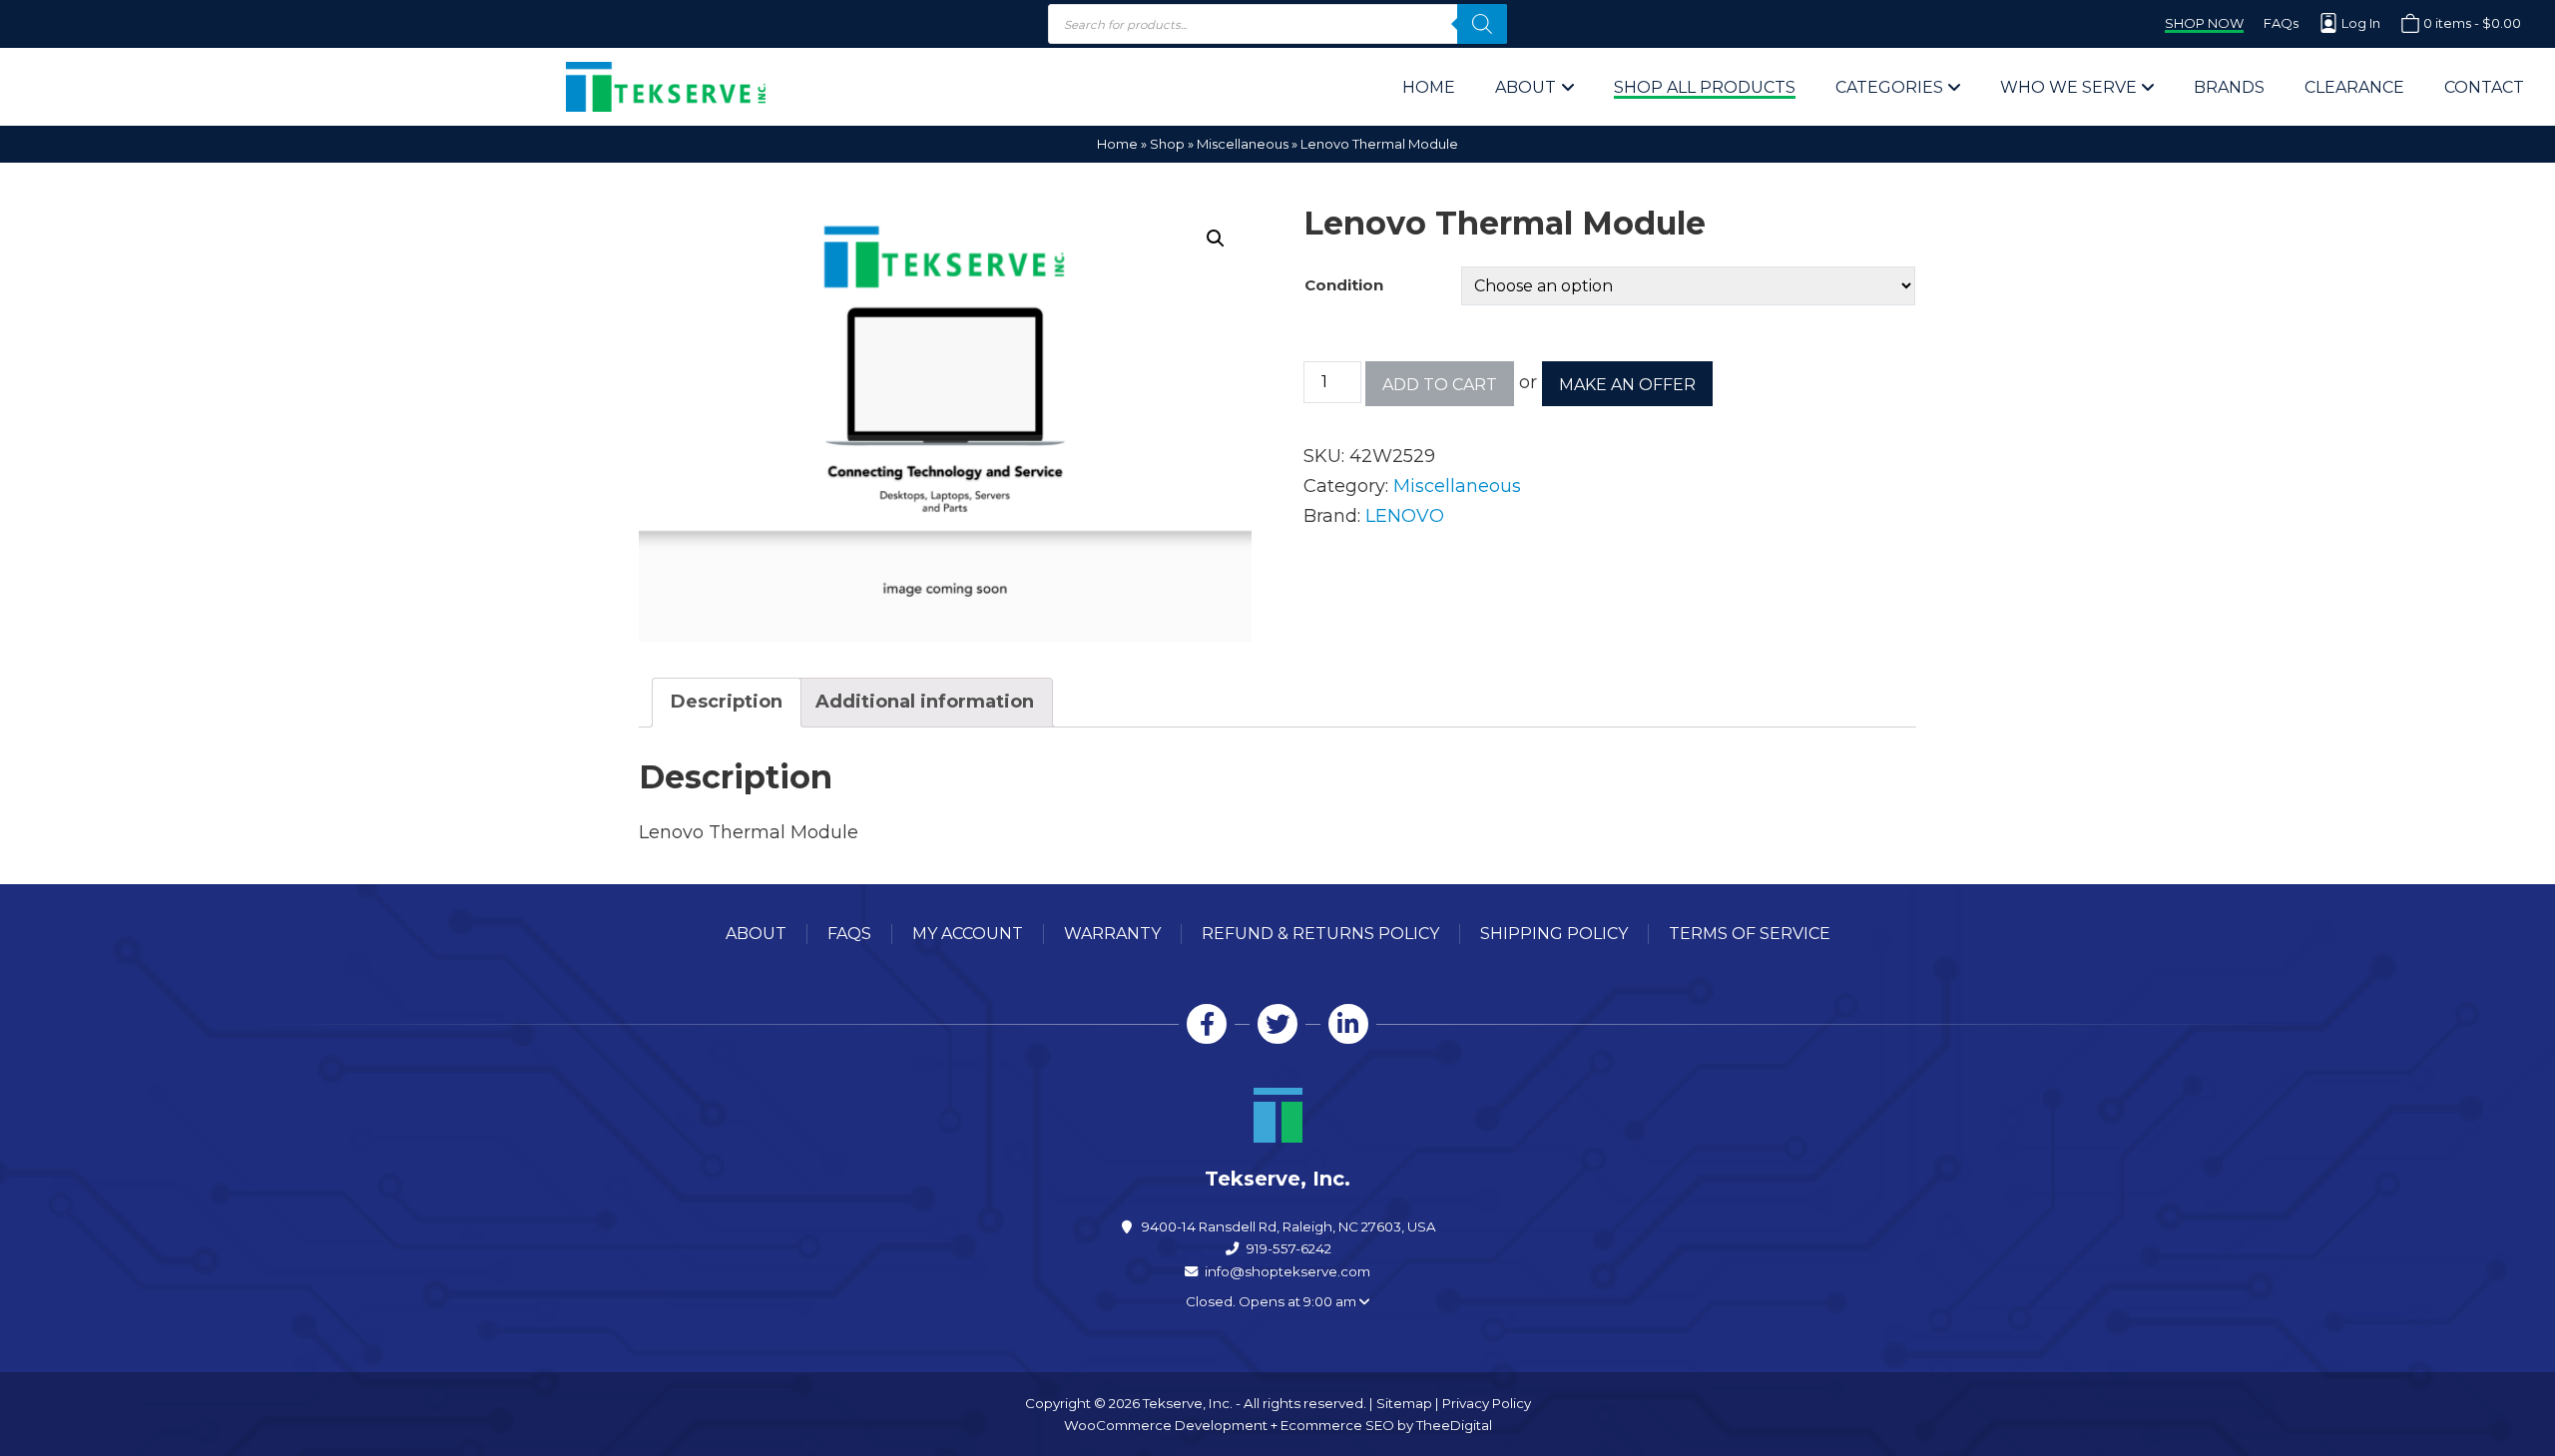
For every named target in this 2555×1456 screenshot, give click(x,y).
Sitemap (1404, 1403)
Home (1117, 144)
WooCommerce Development (1166, 1425)
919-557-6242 (1289, 1248)
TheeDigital (1454, 1425)
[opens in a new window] (1207, 1024)
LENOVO (1405, 516)
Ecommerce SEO (1337, 1425)
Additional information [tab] (925, 702)
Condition (1344, 285)
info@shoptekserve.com (1287, 1271)
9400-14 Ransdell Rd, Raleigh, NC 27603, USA (1289, 1226)
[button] (1216, 239)
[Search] (1482, 24)
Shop (1167, 144)
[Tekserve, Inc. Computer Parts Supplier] (666, 87)
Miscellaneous (1243, 144)
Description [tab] (727, 702)
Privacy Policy (1487, 1403)
